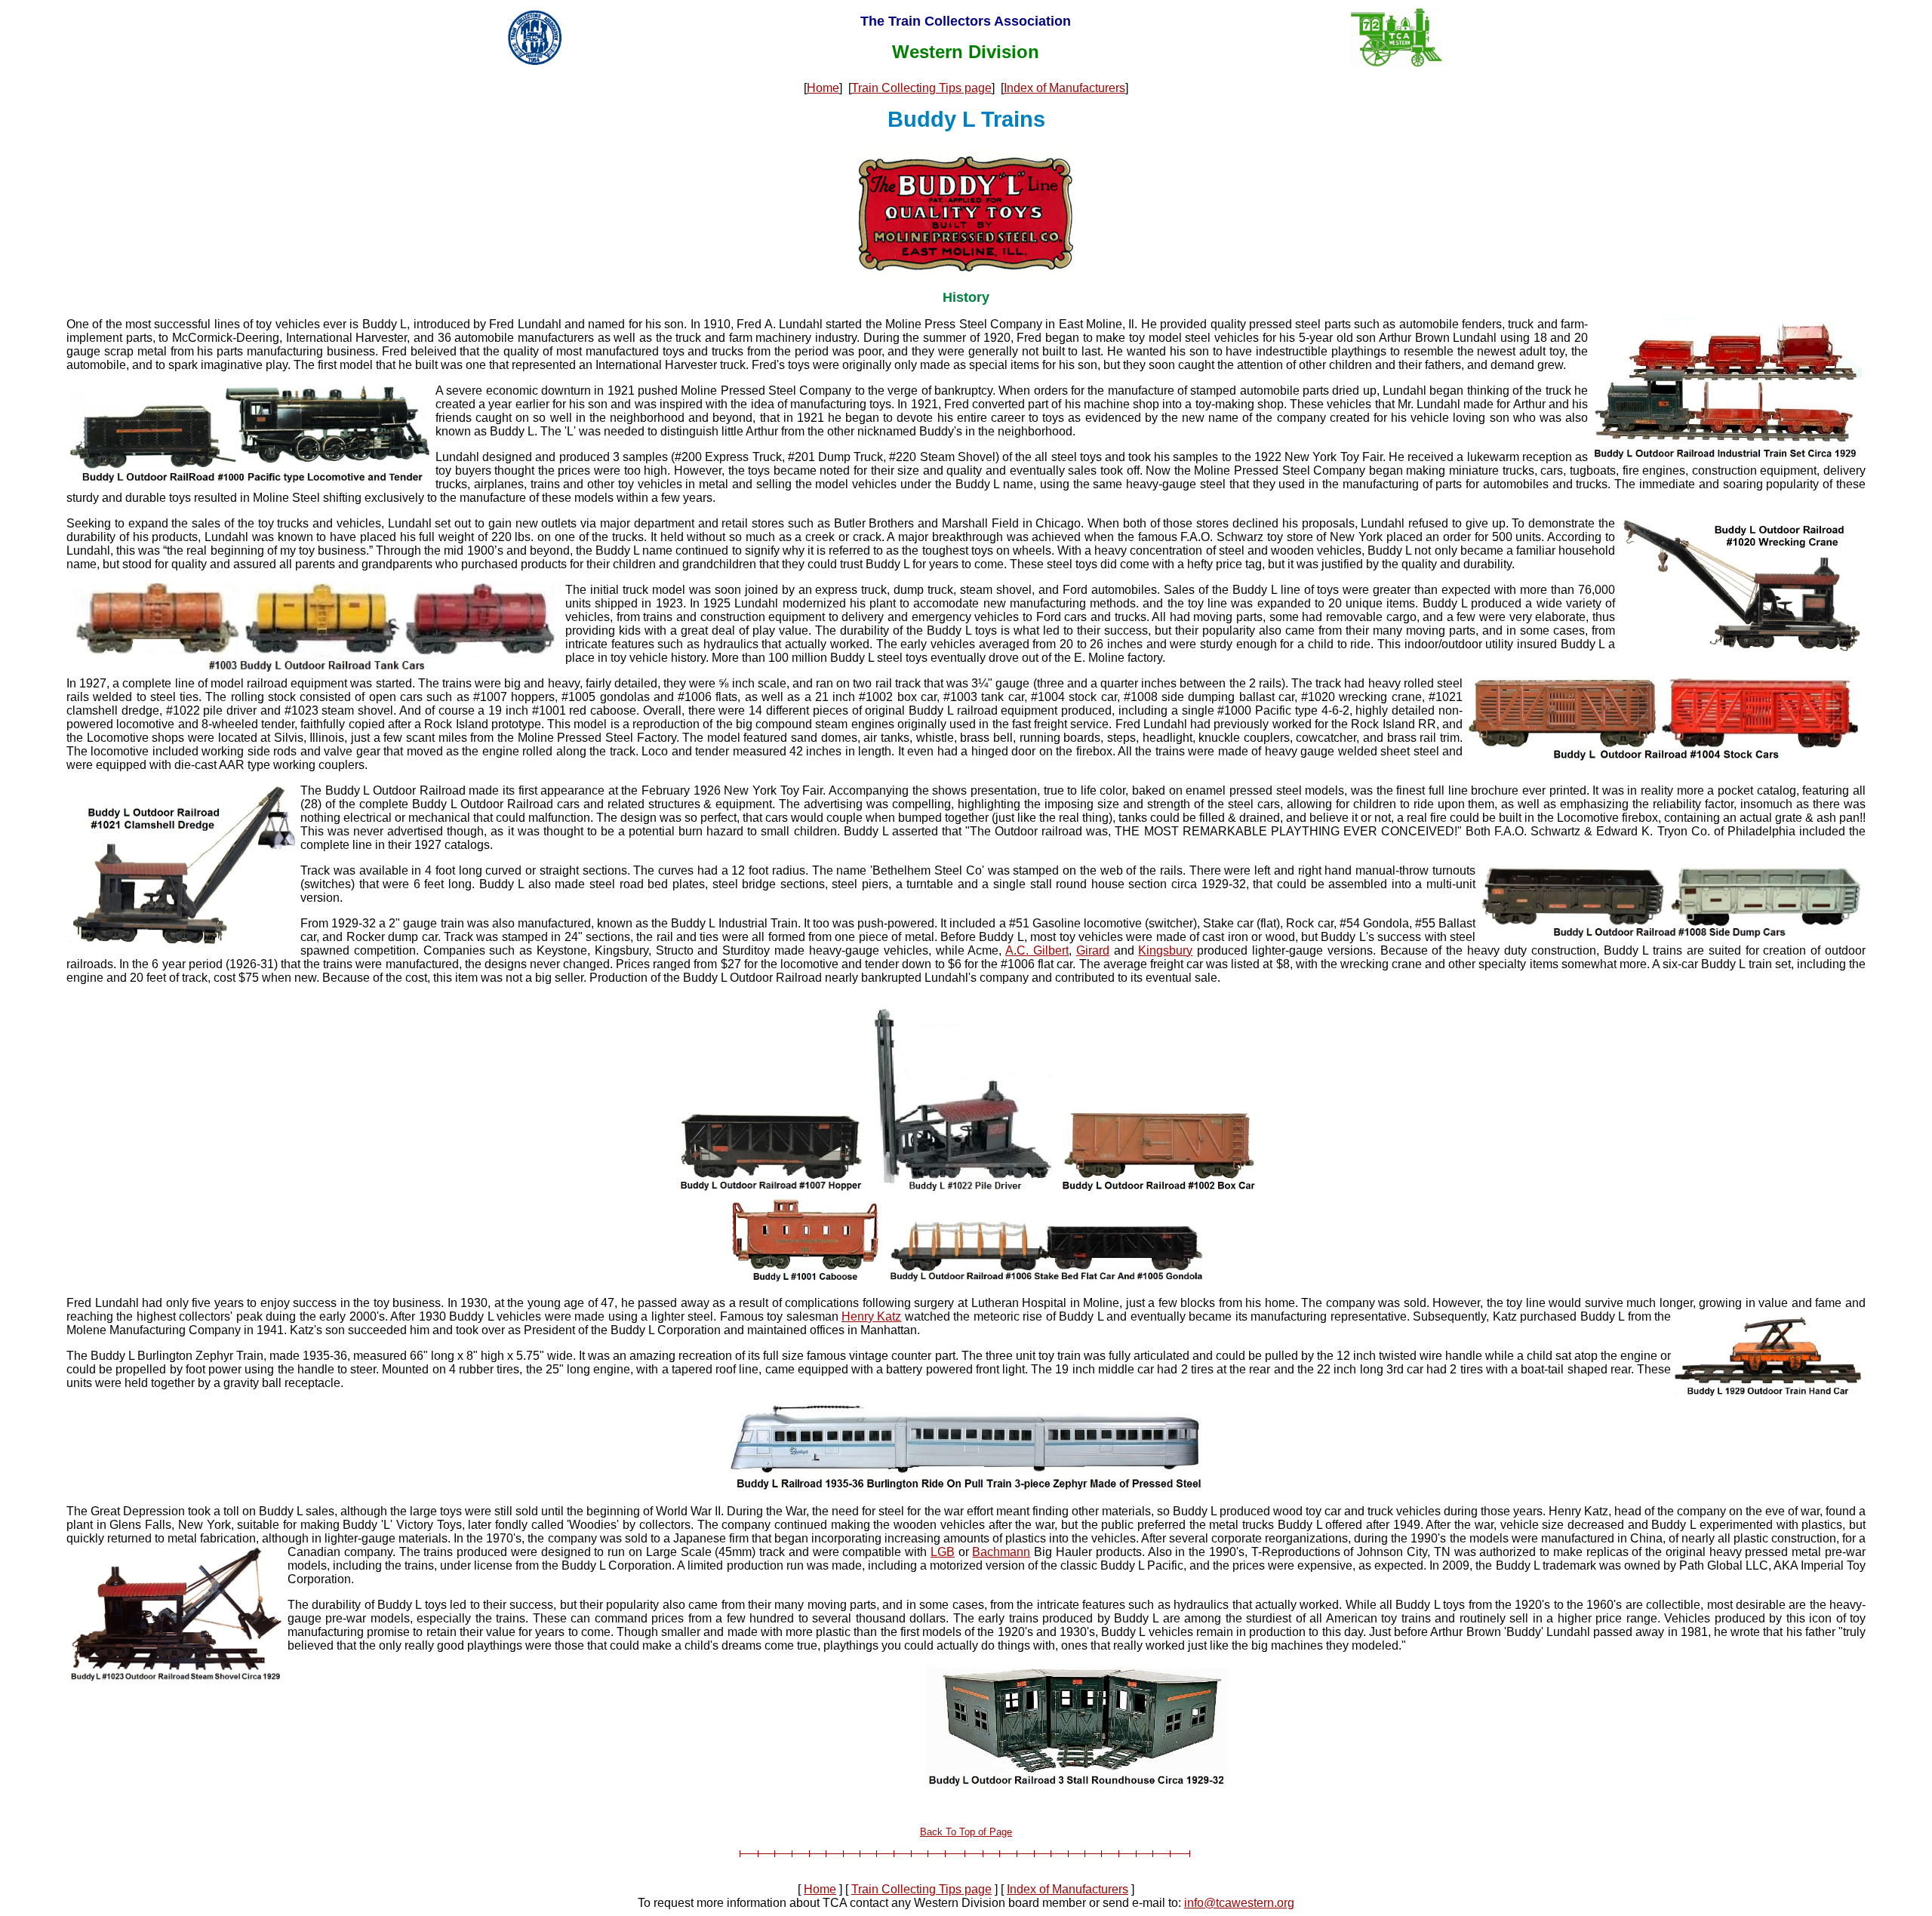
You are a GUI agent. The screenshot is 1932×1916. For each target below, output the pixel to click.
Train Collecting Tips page (921, 88)
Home (823, 88)
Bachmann (1001, 1552)
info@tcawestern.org (1239, 1903)
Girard (1093, 950)
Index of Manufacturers (1064, 88)
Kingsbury (1165, 950)
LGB (943, 1552)
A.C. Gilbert (1037, 950)
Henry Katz (871, 1316)
